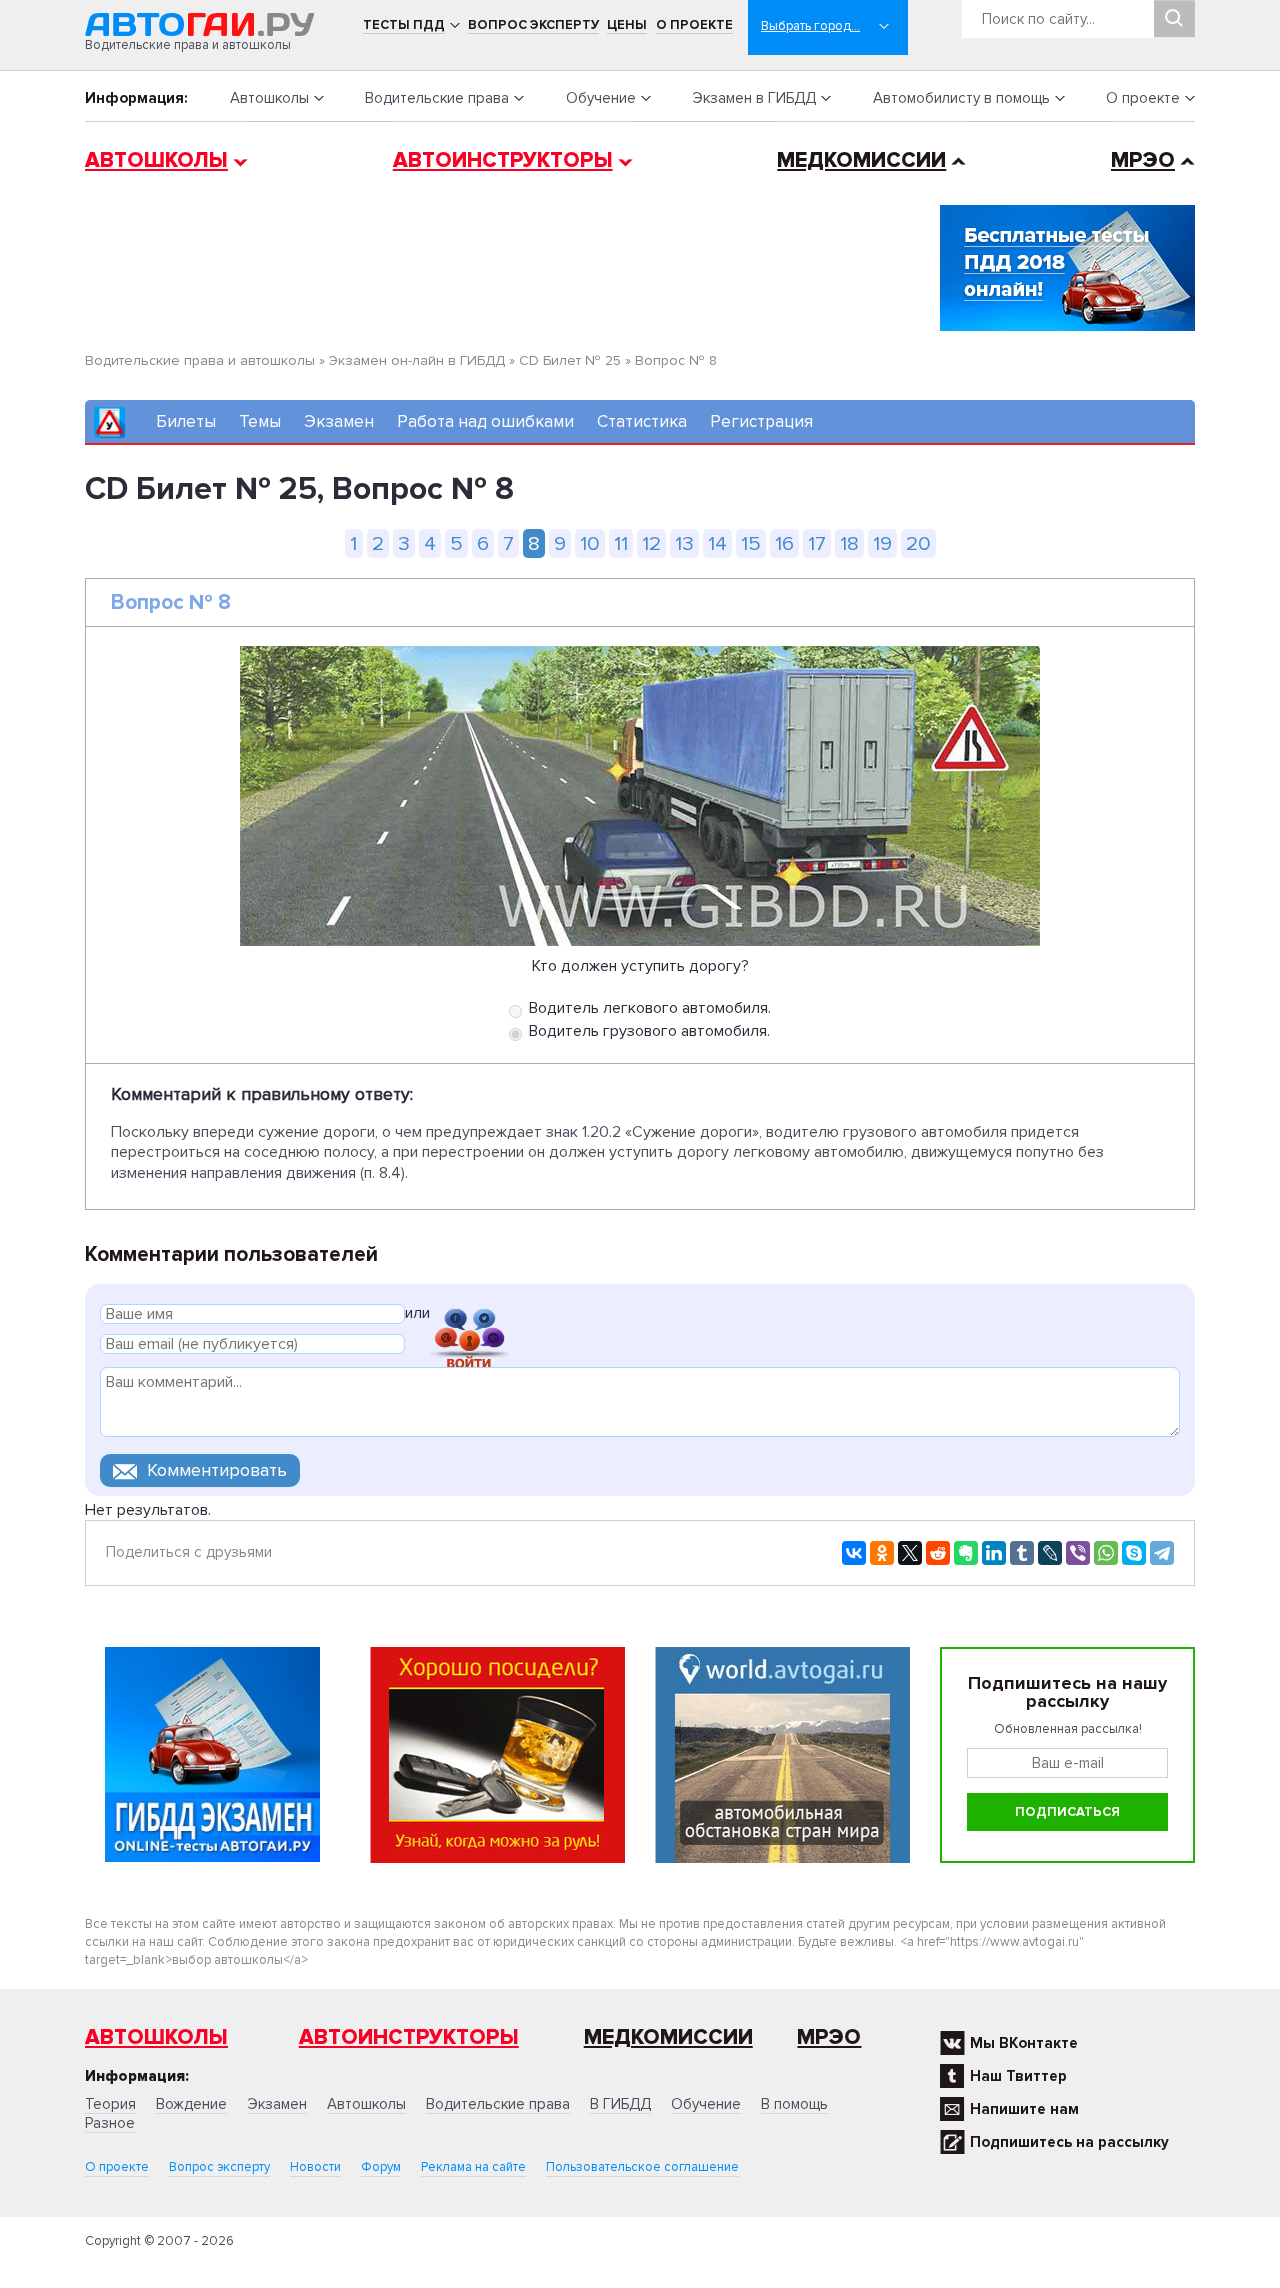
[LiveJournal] (1050, 1553)
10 (590, 543)
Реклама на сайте (473, 2167)
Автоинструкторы (503, 160)
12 (651, 543)
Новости (315, 2167)
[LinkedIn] (994, 1553)
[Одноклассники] (882, 1553)
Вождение (191, 2104)
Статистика (642, 421)
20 (918, 543)
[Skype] (1134, 1553)
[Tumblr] (1022, 1553)
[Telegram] (1162, 1553)
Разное (110, 2123)
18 (849, 543)
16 (784, 543)
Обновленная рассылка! (1068, 1729)
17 (817, 543)
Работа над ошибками (485, 421)
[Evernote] (966, 1553)
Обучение (601, 98)
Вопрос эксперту (533, 25)
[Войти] (469, 1316)
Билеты (186, 421)
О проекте (694, 25)
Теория (110, 2104)
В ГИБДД (620, 2104)
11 (621, 543)
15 (751, 543)
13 (684, 543)
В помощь (794, 2104)
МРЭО (1143, 160)
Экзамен (339, 421)
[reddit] (938, 1553)
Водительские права (437, 98)
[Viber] (1078, 1553)
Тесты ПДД (404, 25)
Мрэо (829, 2037)
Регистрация (761, 421)
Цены (627, 25)
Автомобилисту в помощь (961, 98)
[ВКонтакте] (854, 1553)
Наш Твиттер (1018, 2076)
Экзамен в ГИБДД (754, 98)
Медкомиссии (861, 160)
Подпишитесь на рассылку (1069, 2142)
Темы (260, 421)
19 (882, 543)
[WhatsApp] (1106, 1553)
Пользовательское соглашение (642, 2167)
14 (717, 543)
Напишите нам (1024, 2109)
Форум (381, 2167)
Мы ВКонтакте (1024, 2043)
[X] (910, 1553)
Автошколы (269, 98)
